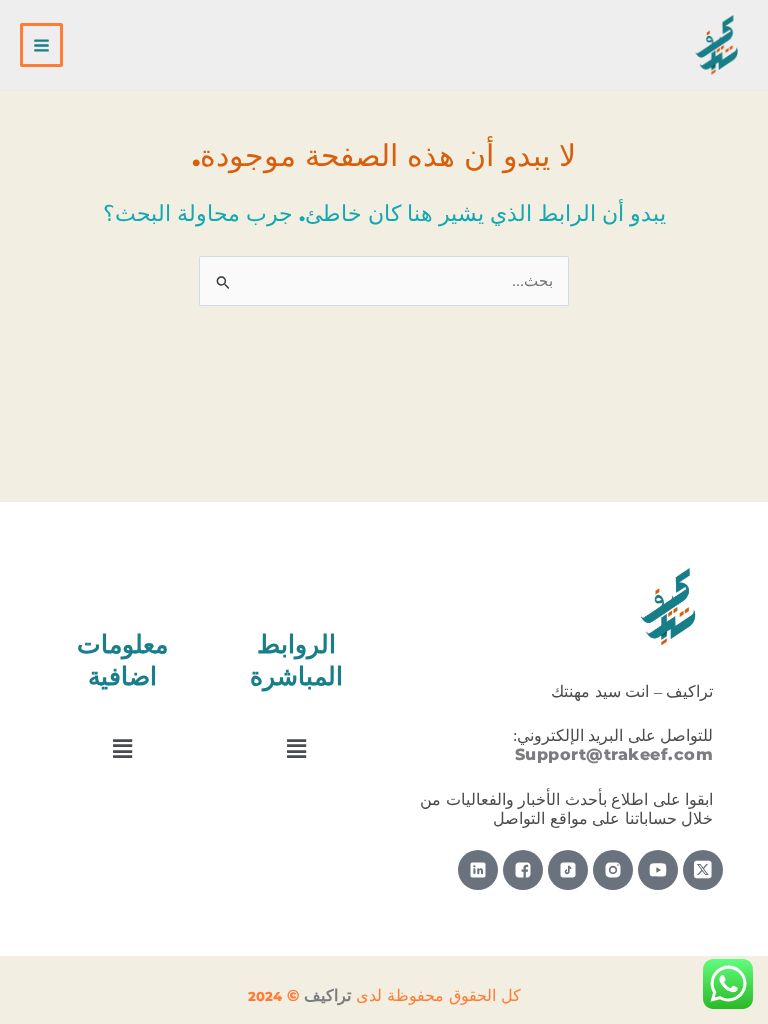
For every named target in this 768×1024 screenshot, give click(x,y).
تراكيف (327, 995)
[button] (297, 749)
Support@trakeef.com (614, 754)
